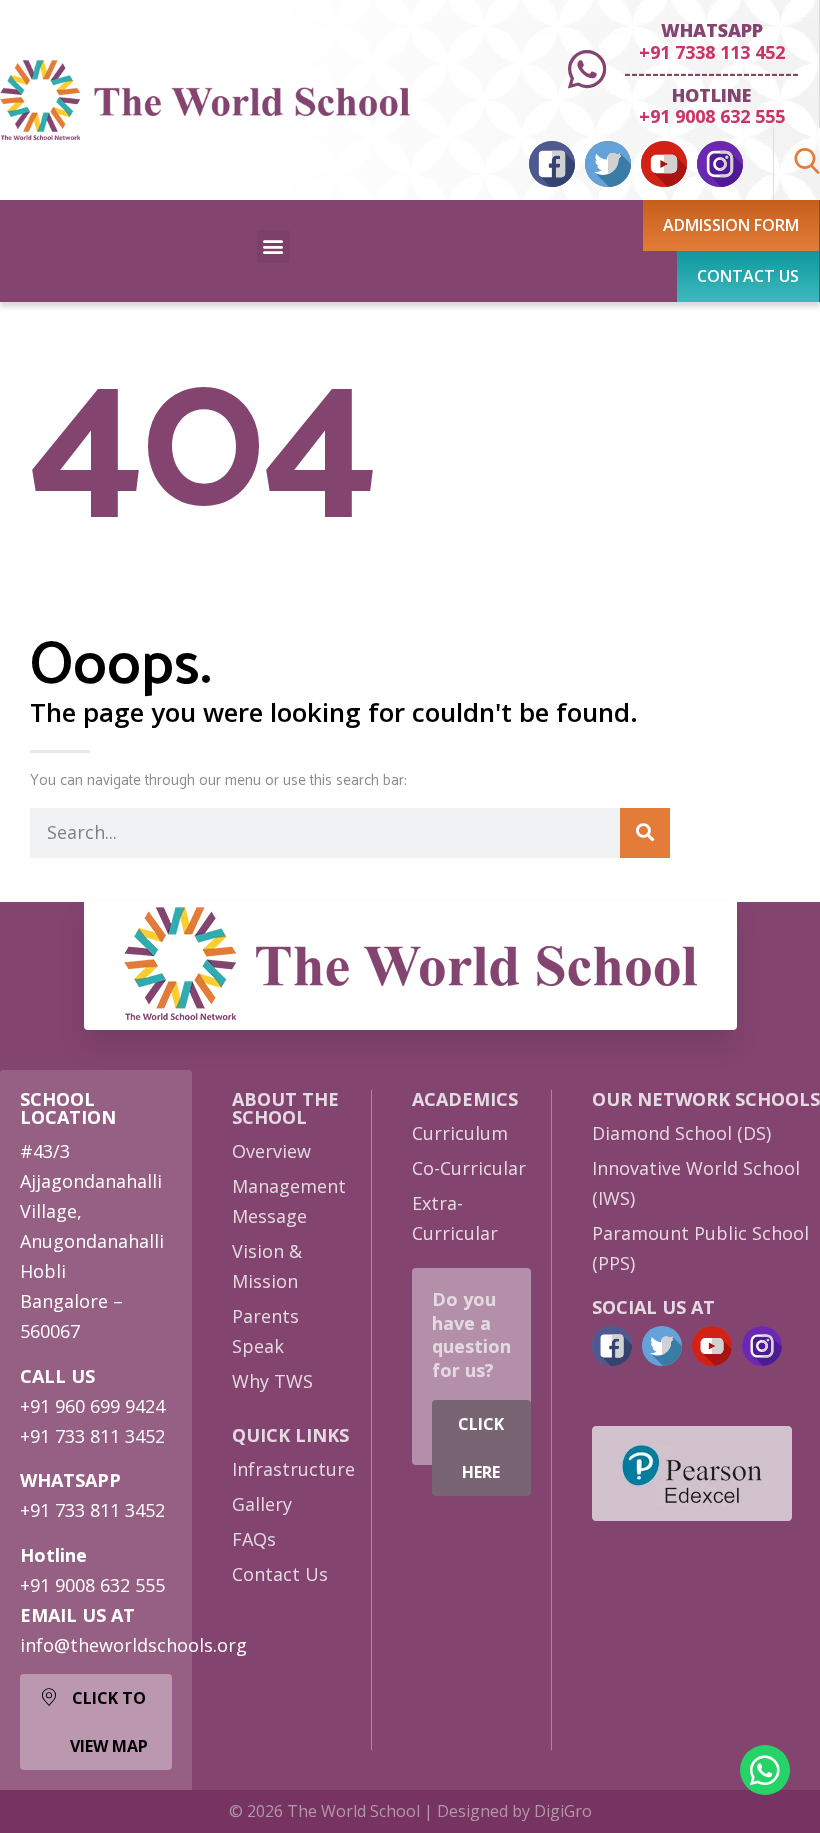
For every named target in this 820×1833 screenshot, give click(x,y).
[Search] (645, 833)
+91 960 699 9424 (92, 1406)
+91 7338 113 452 (712, 52)
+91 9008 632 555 (712, 116)
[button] (273, 246)
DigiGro (563, 1811)
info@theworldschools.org (133, 1645)
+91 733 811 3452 (92, 1436)
